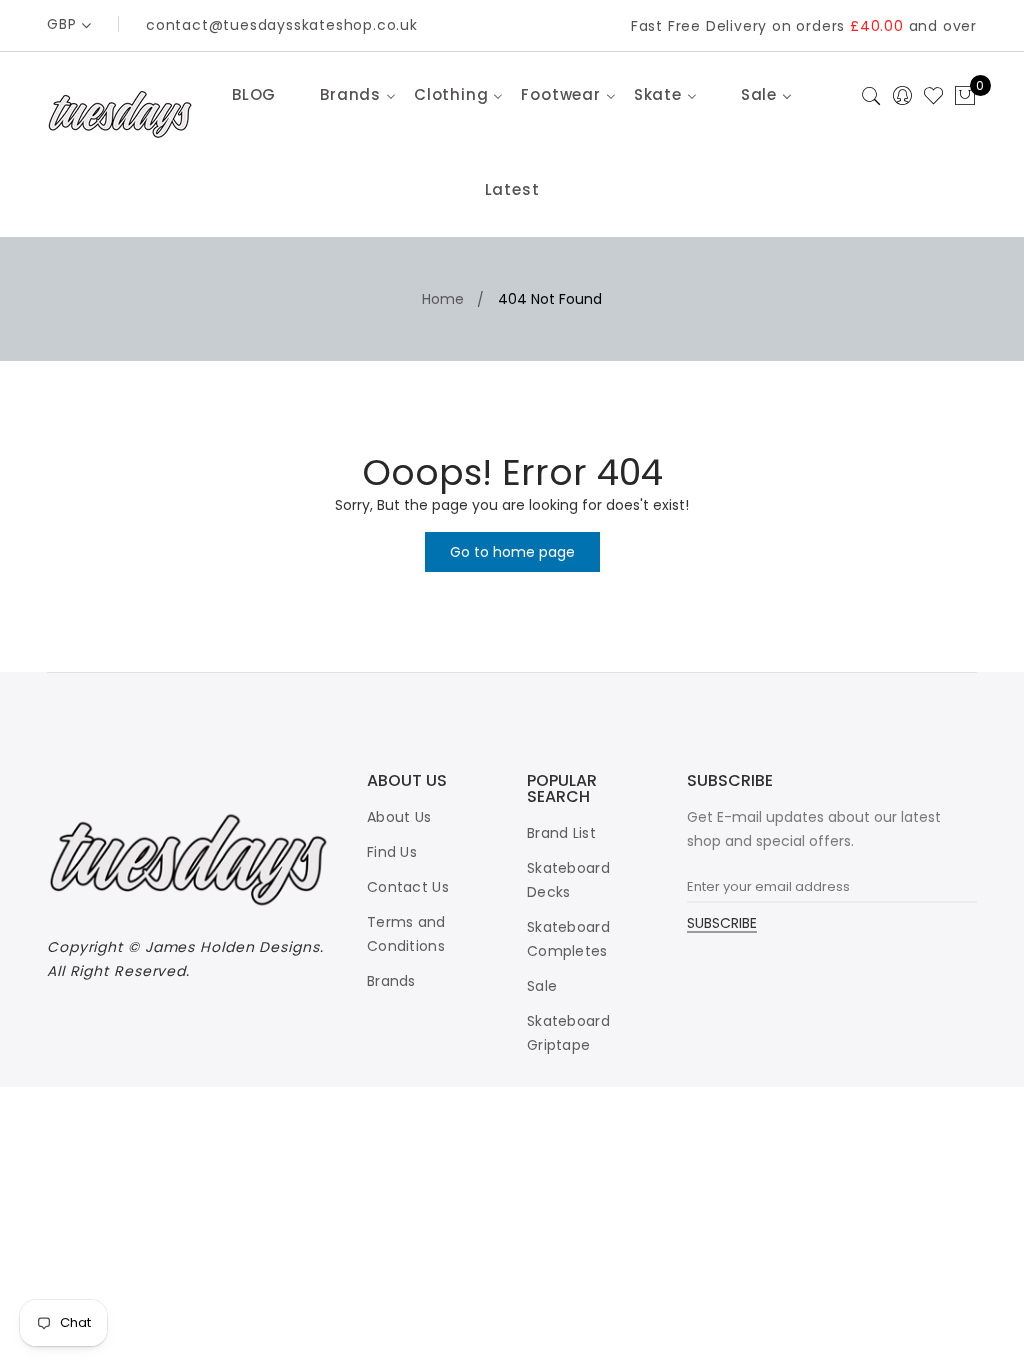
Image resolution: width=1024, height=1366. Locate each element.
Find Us (392, 852)
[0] (965, 97)
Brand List (561, 833)
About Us (399, 817)
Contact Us (408, 887)
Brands (391, 981)
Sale (542, 986)
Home (443, 299)
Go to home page (512, 552)
